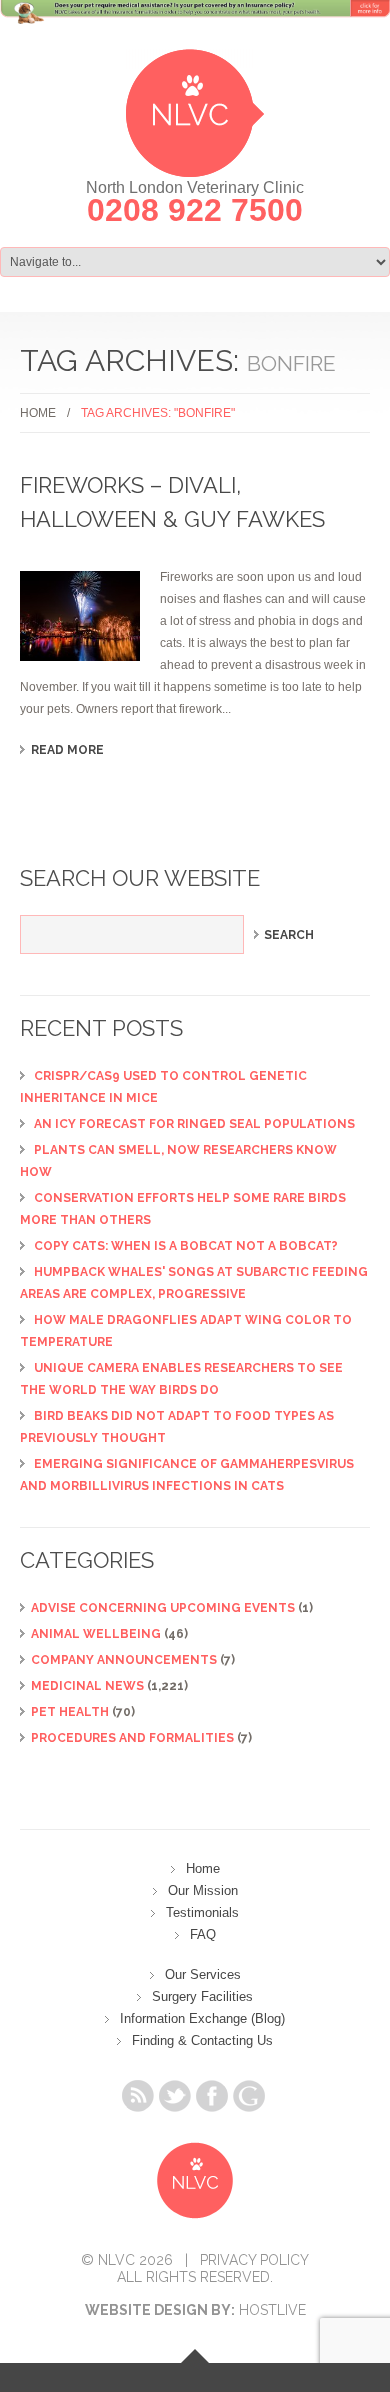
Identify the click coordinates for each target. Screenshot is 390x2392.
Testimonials (202, 1912)
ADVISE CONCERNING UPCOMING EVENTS (163, 1608)
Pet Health (70, 1712)
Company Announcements (124, 1660)
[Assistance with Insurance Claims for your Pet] (195, 24)
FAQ (203, 1934)
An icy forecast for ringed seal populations (194, 1124)
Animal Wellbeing (96, 1634)
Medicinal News (87, 1686)
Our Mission (203, 1890)
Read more (67, 750)
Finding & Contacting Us (202, 2040)
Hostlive (272, 2310)
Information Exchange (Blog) (202, 2018)
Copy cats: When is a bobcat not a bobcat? (186, 1246)
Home (38, 413)
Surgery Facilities (202, 1996)
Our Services (203, 1974)
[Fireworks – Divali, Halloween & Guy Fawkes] (80, 616)
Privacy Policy (254, 2260)
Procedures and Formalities (132, 1738)
